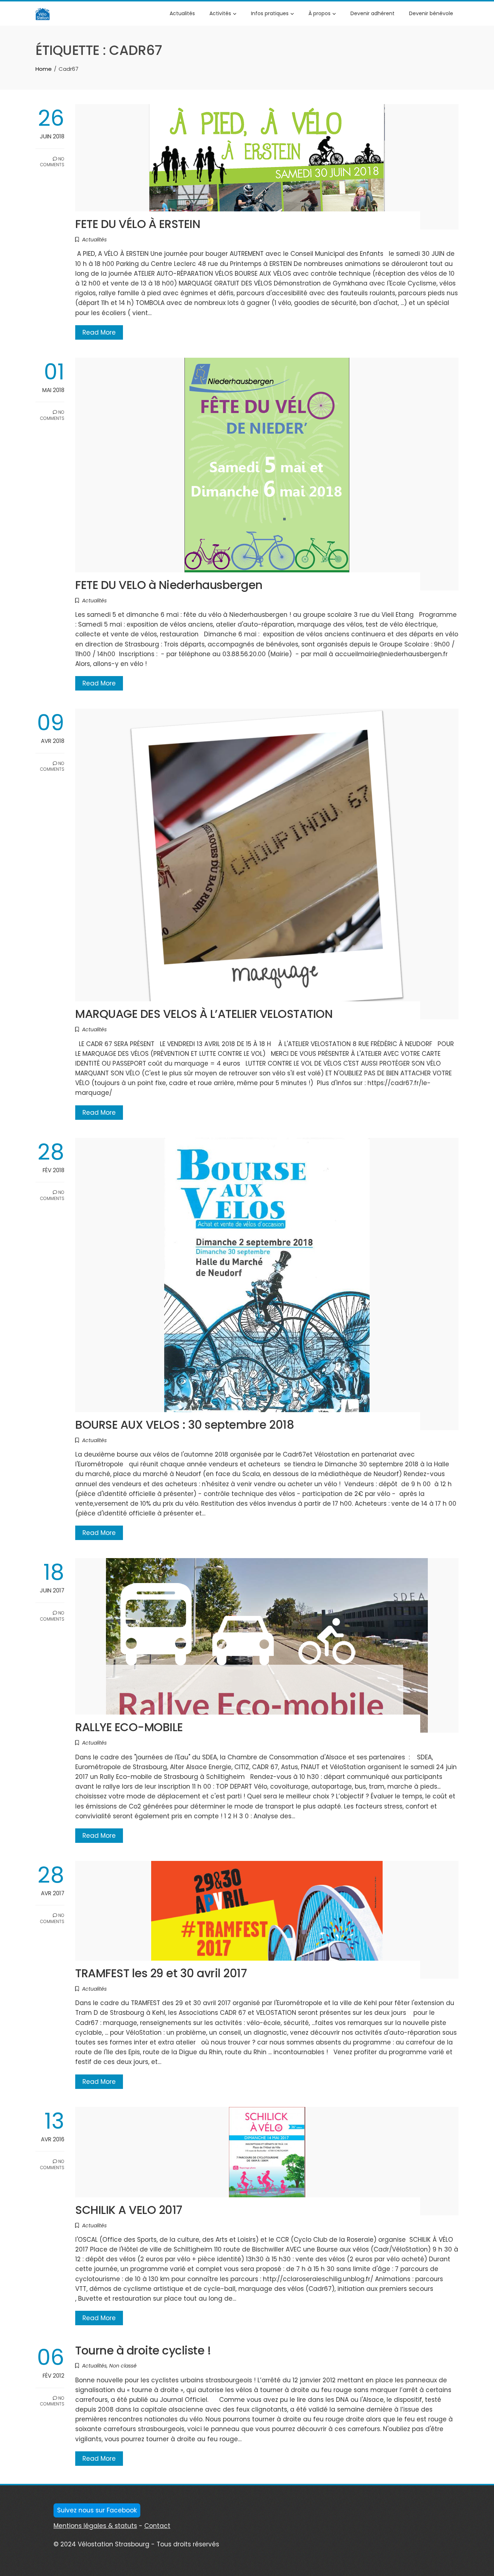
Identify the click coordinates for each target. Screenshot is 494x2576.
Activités (220, 13)
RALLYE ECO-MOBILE (129, 1727)
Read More (99, 332)
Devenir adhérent (372, 13)
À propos (320, 13)
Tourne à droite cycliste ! (143, 2351)
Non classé (123, 2366)
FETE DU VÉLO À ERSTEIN (138, 224)
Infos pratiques (270, 13)
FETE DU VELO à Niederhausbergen (169, 585)
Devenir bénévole (431, 13)
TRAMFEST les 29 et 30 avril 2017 (161, 1973)
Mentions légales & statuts (95, 2526)
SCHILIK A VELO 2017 (129, 2210)
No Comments (52, 162)
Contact (157, 2526)
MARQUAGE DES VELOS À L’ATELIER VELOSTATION (204, 1014)
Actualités (182, 13)
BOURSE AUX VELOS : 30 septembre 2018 (185, 1425)
